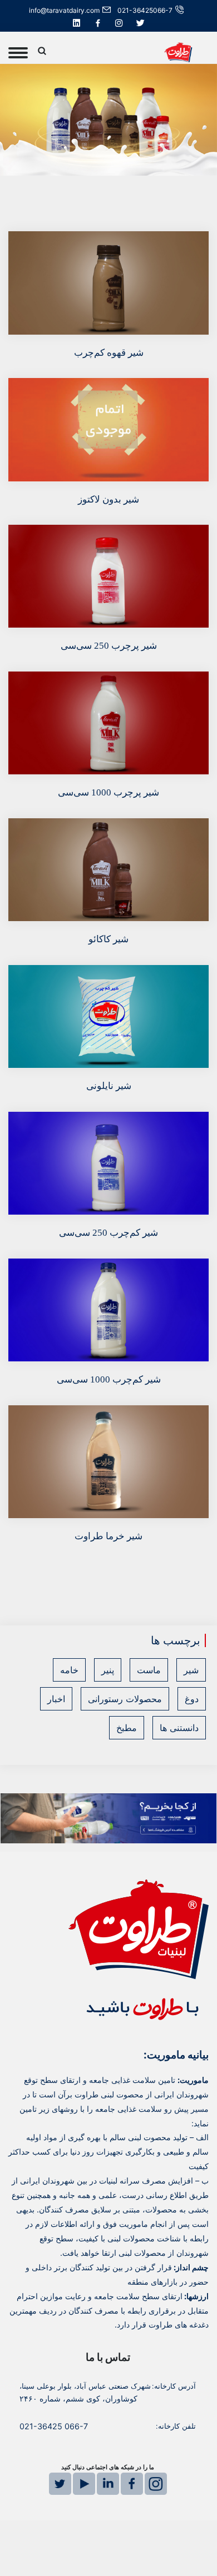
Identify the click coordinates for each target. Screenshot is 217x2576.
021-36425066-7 (145, 10)
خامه (69, 1670)
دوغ (192, 1699)
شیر (191, 1670)
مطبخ (127, 1728)
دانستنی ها (179, 1728)
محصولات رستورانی (125, 1699)
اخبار (56, 1699)
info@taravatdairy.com (64, 10)
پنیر (108, 1670)
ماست (149, 1670)
